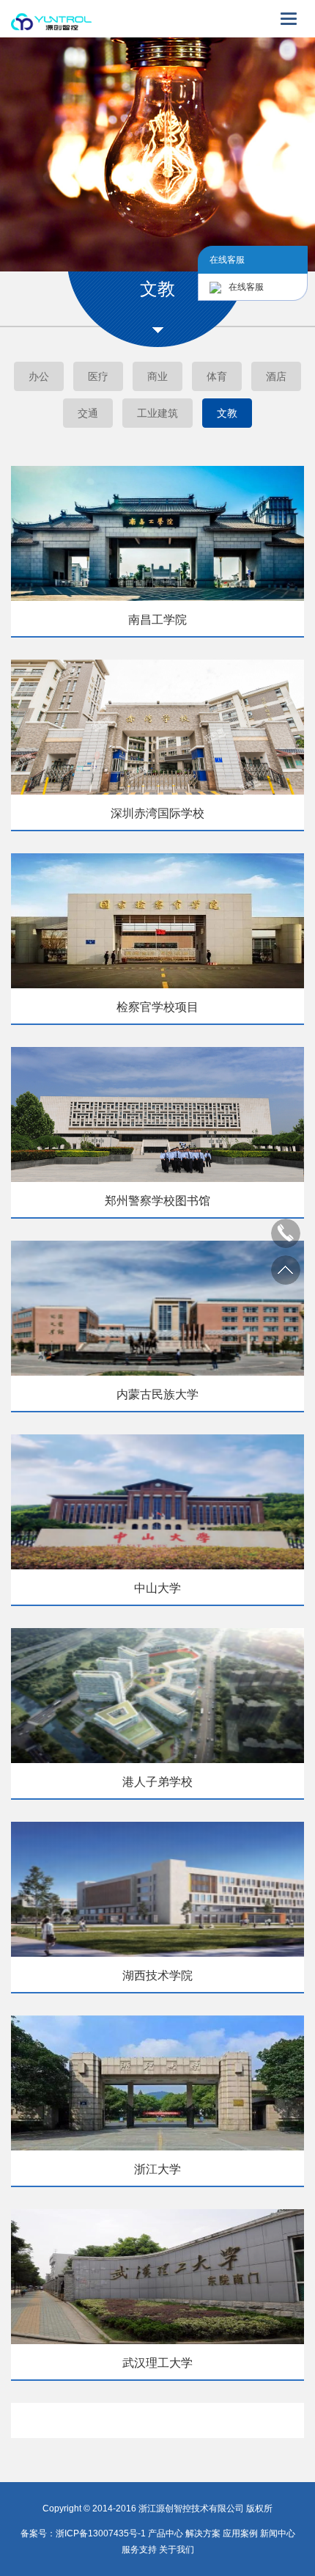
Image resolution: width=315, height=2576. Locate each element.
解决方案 (203, 2533)
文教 (227, 413)
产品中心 (166, 2533)
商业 (157, 376)
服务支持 (139, 2550)
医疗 (98, 376)
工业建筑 (157, 413)
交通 (88, 413)
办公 (39, 376)
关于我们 (177, 2550)
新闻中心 (278, 2533)
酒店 (276, 376)
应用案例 (240, 2533)
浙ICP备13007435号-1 (102, 2533)
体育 (217, 376)
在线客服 (246, 287)
